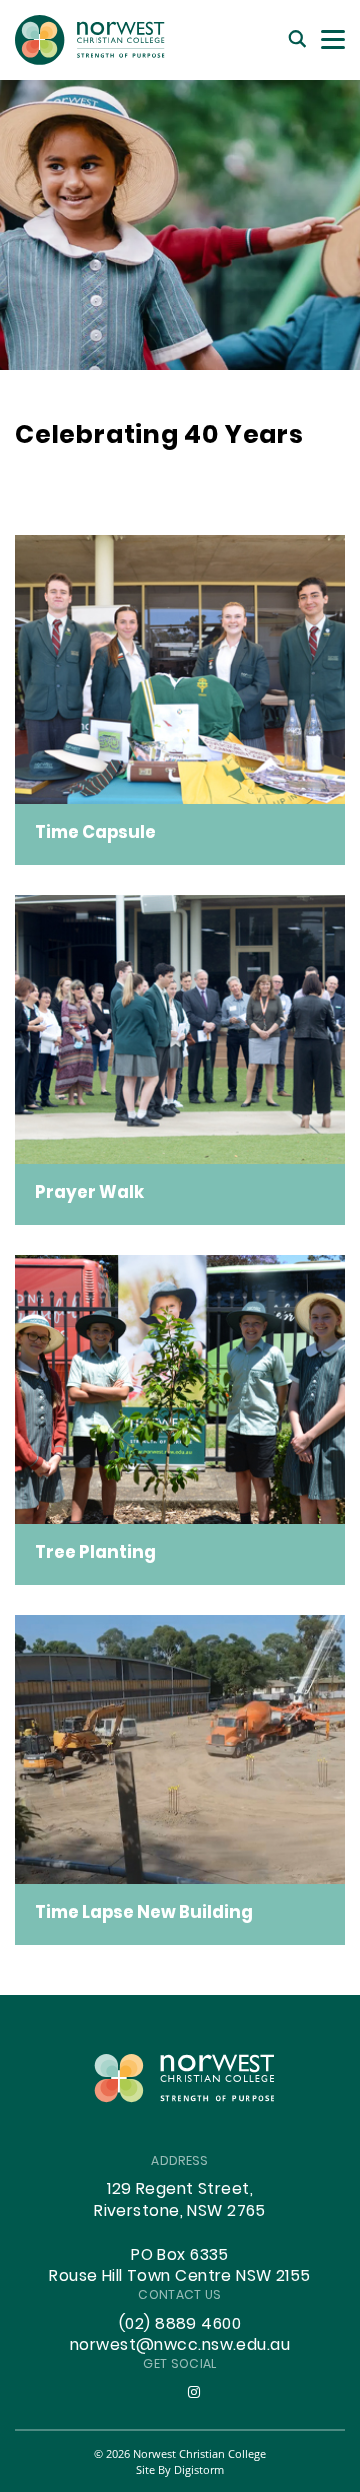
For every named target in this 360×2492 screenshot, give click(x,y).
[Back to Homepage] (90, 40)
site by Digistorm (180, 2469)
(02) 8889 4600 (180, 2325)
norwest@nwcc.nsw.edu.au (180, 2346)
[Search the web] (297, 40)
